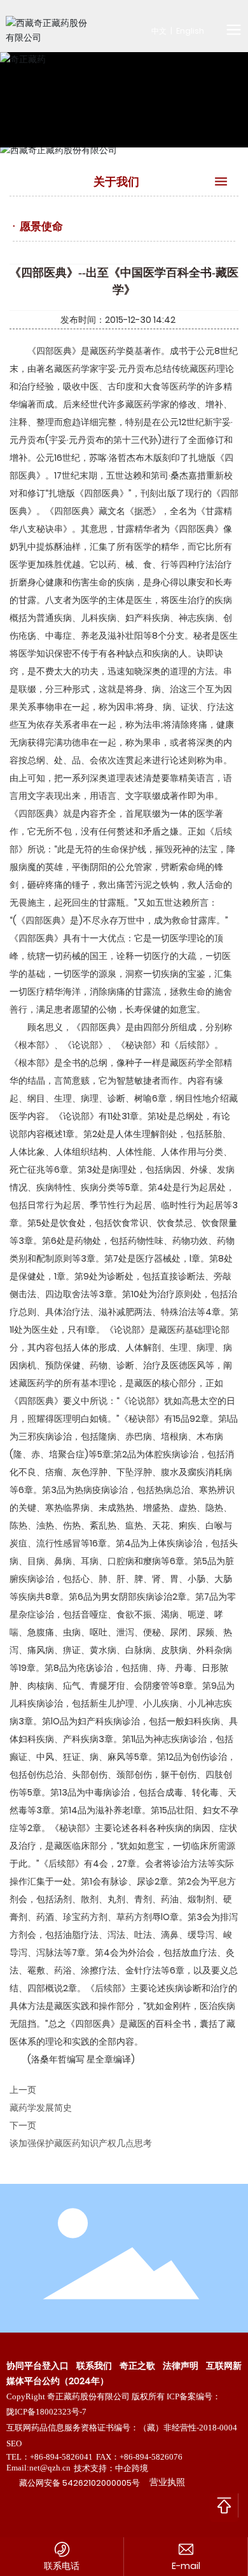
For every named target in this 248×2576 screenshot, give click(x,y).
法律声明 (181, 2366)
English (190, 31)
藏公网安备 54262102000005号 (79, 2483)
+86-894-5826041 (61, 2457)
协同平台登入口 (38, 2366)
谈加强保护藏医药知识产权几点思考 (81, 2143)
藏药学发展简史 (41, 2108)
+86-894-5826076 (151, 2457)
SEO (14, 2443)
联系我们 (94, 2366)
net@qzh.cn (50, 2468)
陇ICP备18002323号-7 (46, 2412)
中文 (159, 31)
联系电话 (62, 2566)
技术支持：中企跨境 (111, 2468)
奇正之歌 (137, 2366)
